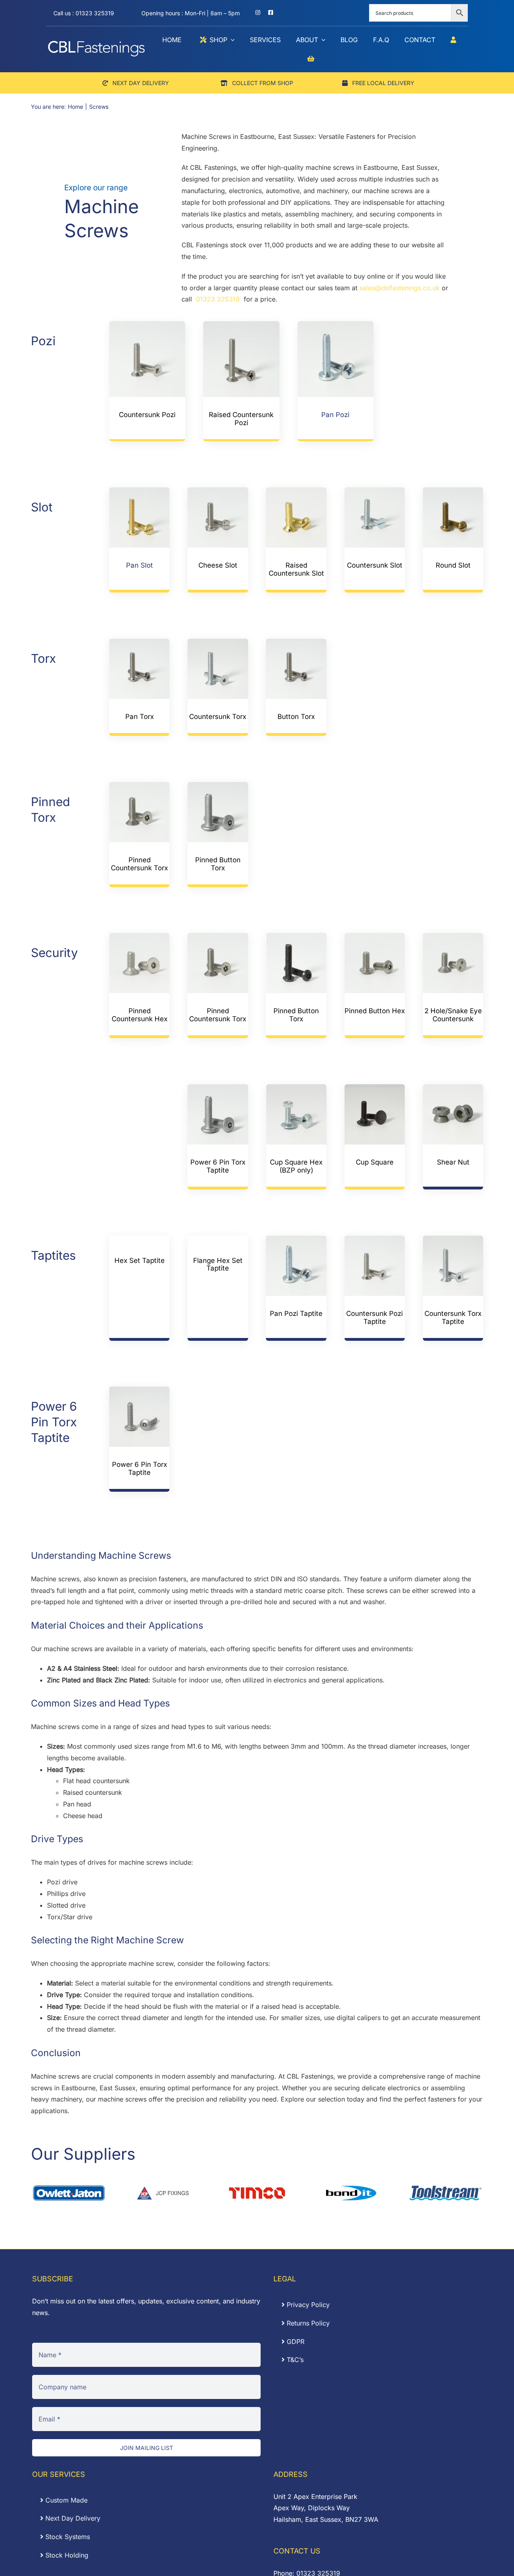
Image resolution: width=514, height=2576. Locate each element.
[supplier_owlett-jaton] (69, 2187)
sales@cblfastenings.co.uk (400, 288)
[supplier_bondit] (351, 2187)
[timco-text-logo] (257, 2187)
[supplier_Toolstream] (445, 2187)
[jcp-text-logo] (163, 2187)
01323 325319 (219, 299)
